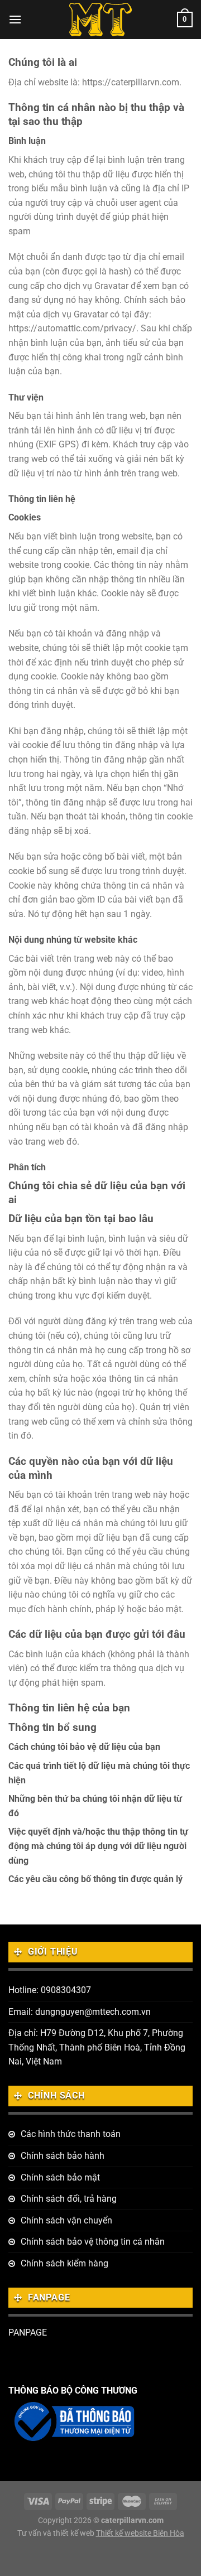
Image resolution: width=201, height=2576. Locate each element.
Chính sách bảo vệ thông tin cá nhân (93, 2242)
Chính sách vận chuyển (66, 2220)
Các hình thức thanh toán (71, 2134)
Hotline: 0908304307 (50, 1990)
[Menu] (15, 19)
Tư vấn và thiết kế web (57, 2533)
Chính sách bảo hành (63, 2156)
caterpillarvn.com (132, 2520)
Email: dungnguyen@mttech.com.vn (80, 2012)
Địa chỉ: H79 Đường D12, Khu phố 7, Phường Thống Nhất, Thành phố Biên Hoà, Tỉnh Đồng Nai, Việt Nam (97, 2047)
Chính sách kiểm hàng (64, 2263)
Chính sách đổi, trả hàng (69, 2199)
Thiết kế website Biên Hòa (140, 2533)
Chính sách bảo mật (60, 2177)
